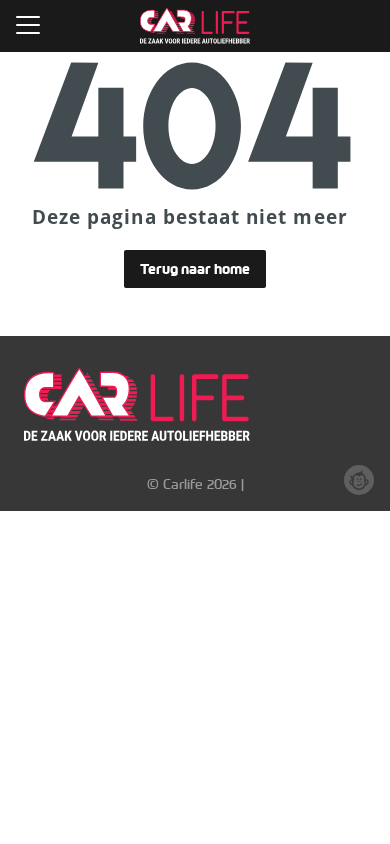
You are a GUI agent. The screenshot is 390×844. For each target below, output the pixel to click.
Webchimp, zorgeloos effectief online (359, 480)
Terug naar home (195, 269)
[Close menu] (28, 25)
